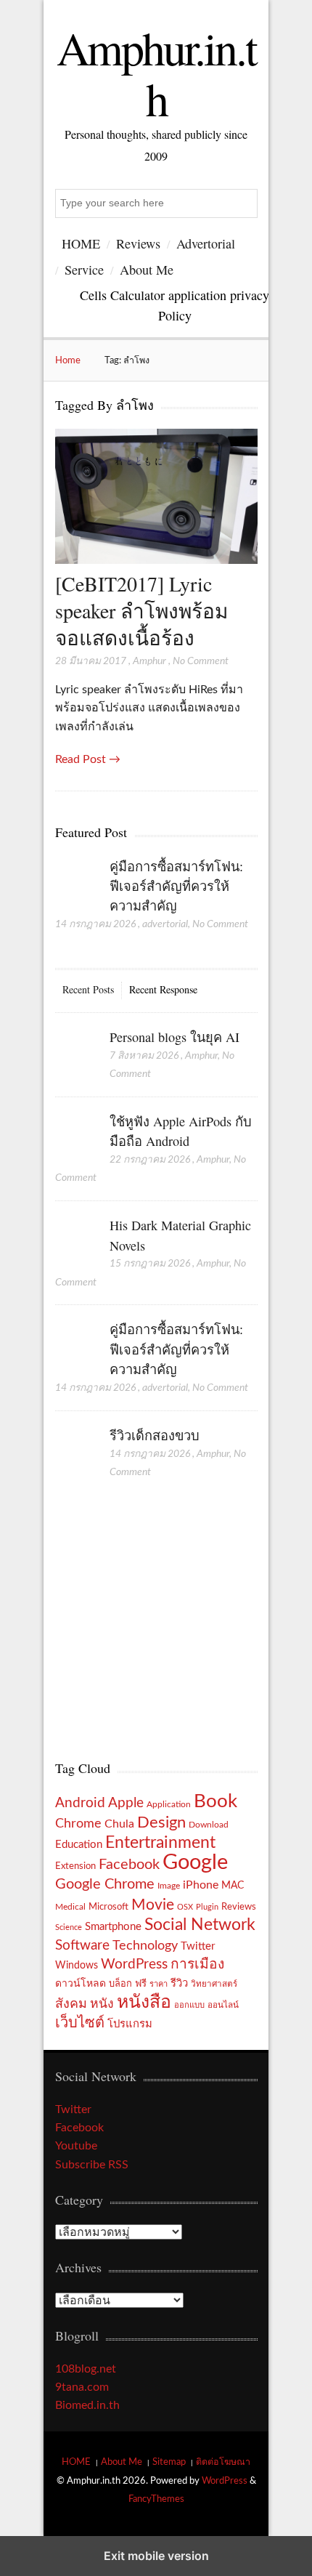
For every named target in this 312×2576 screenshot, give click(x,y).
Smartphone (113, 1927)
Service (84, 270)
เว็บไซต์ (80, 2023)
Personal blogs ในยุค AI (175, 1037)
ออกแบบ (189, 2005)
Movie (153, 1905)
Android (80, 1803)
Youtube (76, 2146)
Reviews (138, 243)
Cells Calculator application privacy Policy (175, 305)
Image (169, 1886)
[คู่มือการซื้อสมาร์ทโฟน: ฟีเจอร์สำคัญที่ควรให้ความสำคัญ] (75, 881)
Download (209, 1825)
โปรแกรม (130, 2024)
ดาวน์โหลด (81, 1984)
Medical (70, 1907)
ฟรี (141, 1984)
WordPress (134, 1965)
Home (68, 360)
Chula (119, 1824)
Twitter (198, 1946)
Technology (145, 1946)
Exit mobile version (156, 2556)
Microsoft (108, 1907)
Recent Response (163, 989)
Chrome (78, 1824)
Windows (77, 1965)
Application (169, 1805)
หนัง (102, 2004)
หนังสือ (144, 2002)
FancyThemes (156, 2499)
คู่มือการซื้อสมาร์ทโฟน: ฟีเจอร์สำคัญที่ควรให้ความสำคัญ (176, 886)
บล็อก (120, 1984)
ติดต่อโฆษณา (223, 2462)
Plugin (207, 1907)
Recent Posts (88, 989)
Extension (75, 1866)
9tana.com (82, 2387)
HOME (81, 243)
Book (215, 1801)
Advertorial (206, 243)
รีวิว (179, 1983)
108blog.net (86, 2369)
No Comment (201, 661)
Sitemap (169, 2462)
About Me (147, 270)
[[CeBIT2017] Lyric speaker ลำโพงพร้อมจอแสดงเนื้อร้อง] (156, 560)
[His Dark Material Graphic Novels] (75, 1240)
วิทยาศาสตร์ (214, 1984)
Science (69, 1927)
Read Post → (88, 759)
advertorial (165, 924)
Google (195, 1862)
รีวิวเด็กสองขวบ (155, 1435)
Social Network (200, 1925)
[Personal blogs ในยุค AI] (75, 1052)
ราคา (159, 1984)
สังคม (71, 2004)
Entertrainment (160, 1843)
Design (161, 1822)
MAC (233, 1885)
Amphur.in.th (156, 73)
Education (79, 1845)
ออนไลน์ (223, 2005)
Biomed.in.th (87, 2405)
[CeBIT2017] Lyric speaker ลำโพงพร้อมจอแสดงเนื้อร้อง (141, 611)
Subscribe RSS (92, 2165)
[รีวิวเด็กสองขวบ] (75, 1450)
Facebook (129, 1865)
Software (82, 1946)
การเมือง (197, 1965)
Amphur (149, 661)
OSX (185, 1907)
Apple (126, 1803)
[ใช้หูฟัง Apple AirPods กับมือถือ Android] (75, 1136)
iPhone (201, 1885)
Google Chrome (105, 1884)
